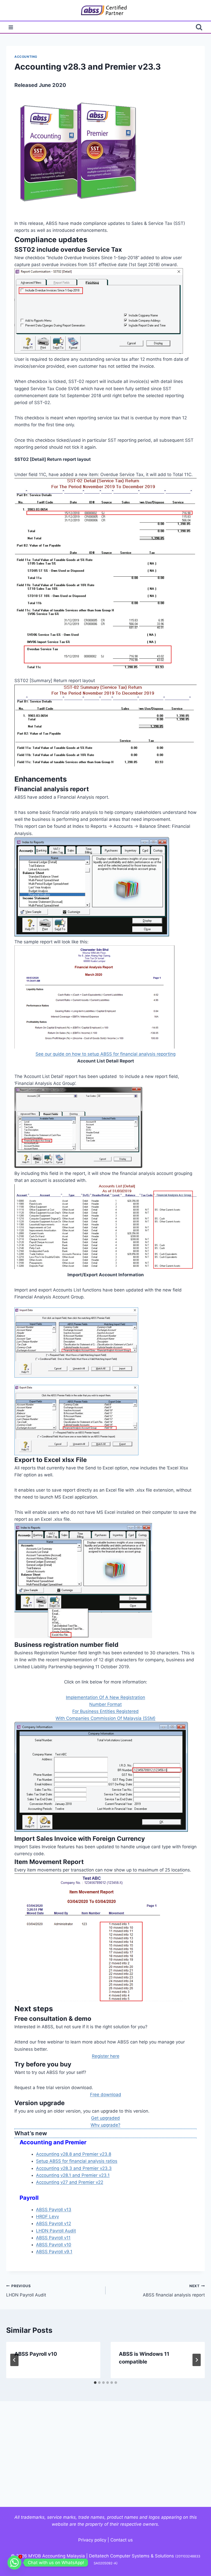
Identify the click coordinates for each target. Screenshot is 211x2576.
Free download (106, 2095)
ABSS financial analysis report (174, 2291)
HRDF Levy (47, 2217)
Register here (106, 2056)
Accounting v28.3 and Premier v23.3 (74, 2168)
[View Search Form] (199, 27)
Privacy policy (92, 2540)
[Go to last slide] (14, 2360)
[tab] (95, 2383)
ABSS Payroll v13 (54, 2210)
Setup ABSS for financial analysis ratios (77, 2161)
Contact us (122, 2540)
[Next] (197, 2360)
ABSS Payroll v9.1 (54, 2252)
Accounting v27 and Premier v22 (70, 2182)
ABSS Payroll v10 (54, 2245)
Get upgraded (105, 2118)
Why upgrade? (105, 2125)
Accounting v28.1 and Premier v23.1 (73, 2175)
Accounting (26, 57)
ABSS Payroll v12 (54, 2223)
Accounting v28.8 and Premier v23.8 (74, 2154)
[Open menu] (11, 27)
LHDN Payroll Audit (56, 2231)
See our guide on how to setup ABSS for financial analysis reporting (105, 1054)
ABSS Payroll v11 (53, 2238)
